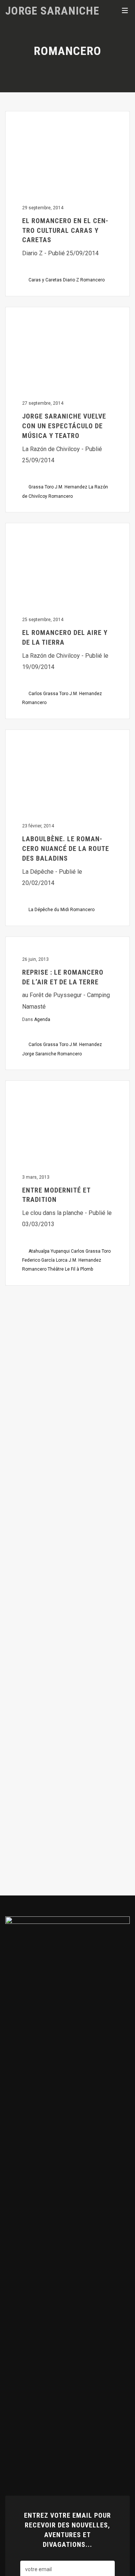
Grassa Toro (41, 487)
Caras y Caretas (45, 280)
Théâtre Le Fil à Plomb (70, 1269)
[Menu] (125, 10)
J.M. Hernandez (71, 487)
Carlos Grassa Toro (48, 694)
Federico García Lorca (45, 1260)
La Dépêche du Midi (49, 910)
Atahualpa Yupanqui (49, 1251)
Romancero (92, 280)
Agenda (42, 1019)
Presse (24, 122)
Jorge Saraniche (52, 10)
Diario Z (71, 280)
